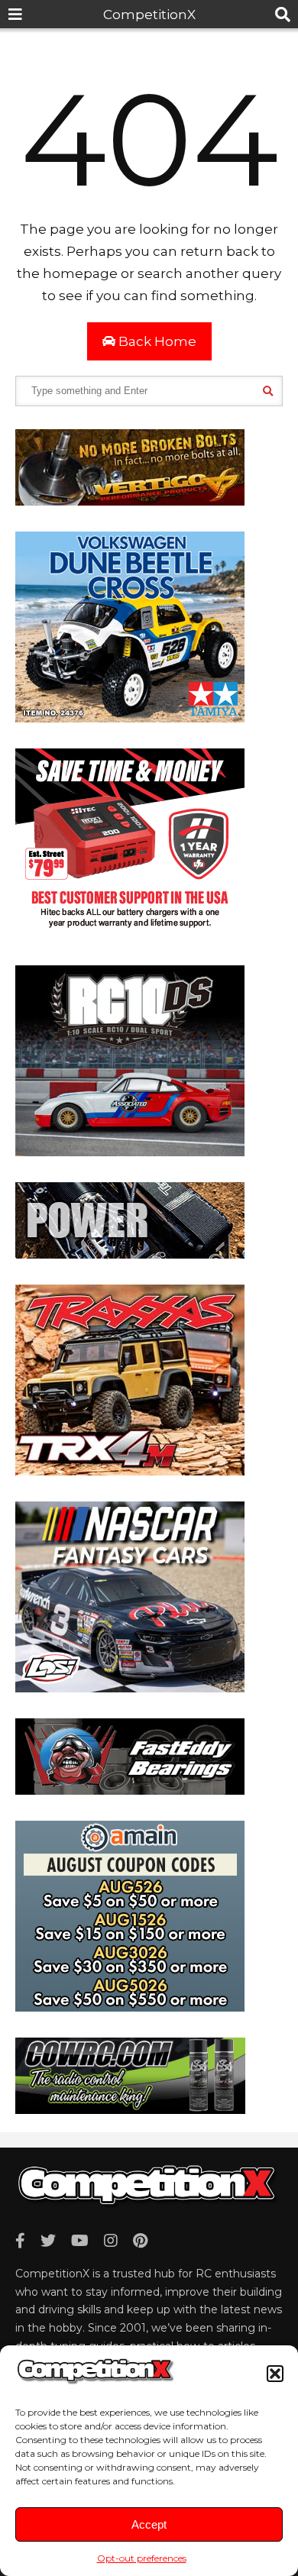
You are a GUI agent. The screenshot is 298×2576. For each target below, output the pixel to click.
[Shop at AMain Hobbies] (130, 2007)
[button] (275, 2374)
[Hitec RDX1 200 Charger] (130, 935)
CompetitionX (149, 15)
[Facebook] (20, 2241)
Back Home (156, 341)
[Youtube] (80, 2241)
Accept (149, 2524)
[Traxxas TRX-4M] (130, 1471)
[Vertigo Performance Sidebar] (130, 501)
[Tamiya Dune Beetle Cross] (130, 718)
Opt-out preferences (142, 2558)
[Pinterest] (140, 2241)
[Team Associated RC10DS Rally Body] (130, 1152)
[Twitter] (48, 2241)
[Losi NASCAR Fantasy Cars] (130, 1688)
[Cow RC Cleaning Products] (130, 2109)
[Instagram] (111, 2241)
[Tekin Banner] (130, 1254)
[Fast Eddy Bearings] (130, 1790)
